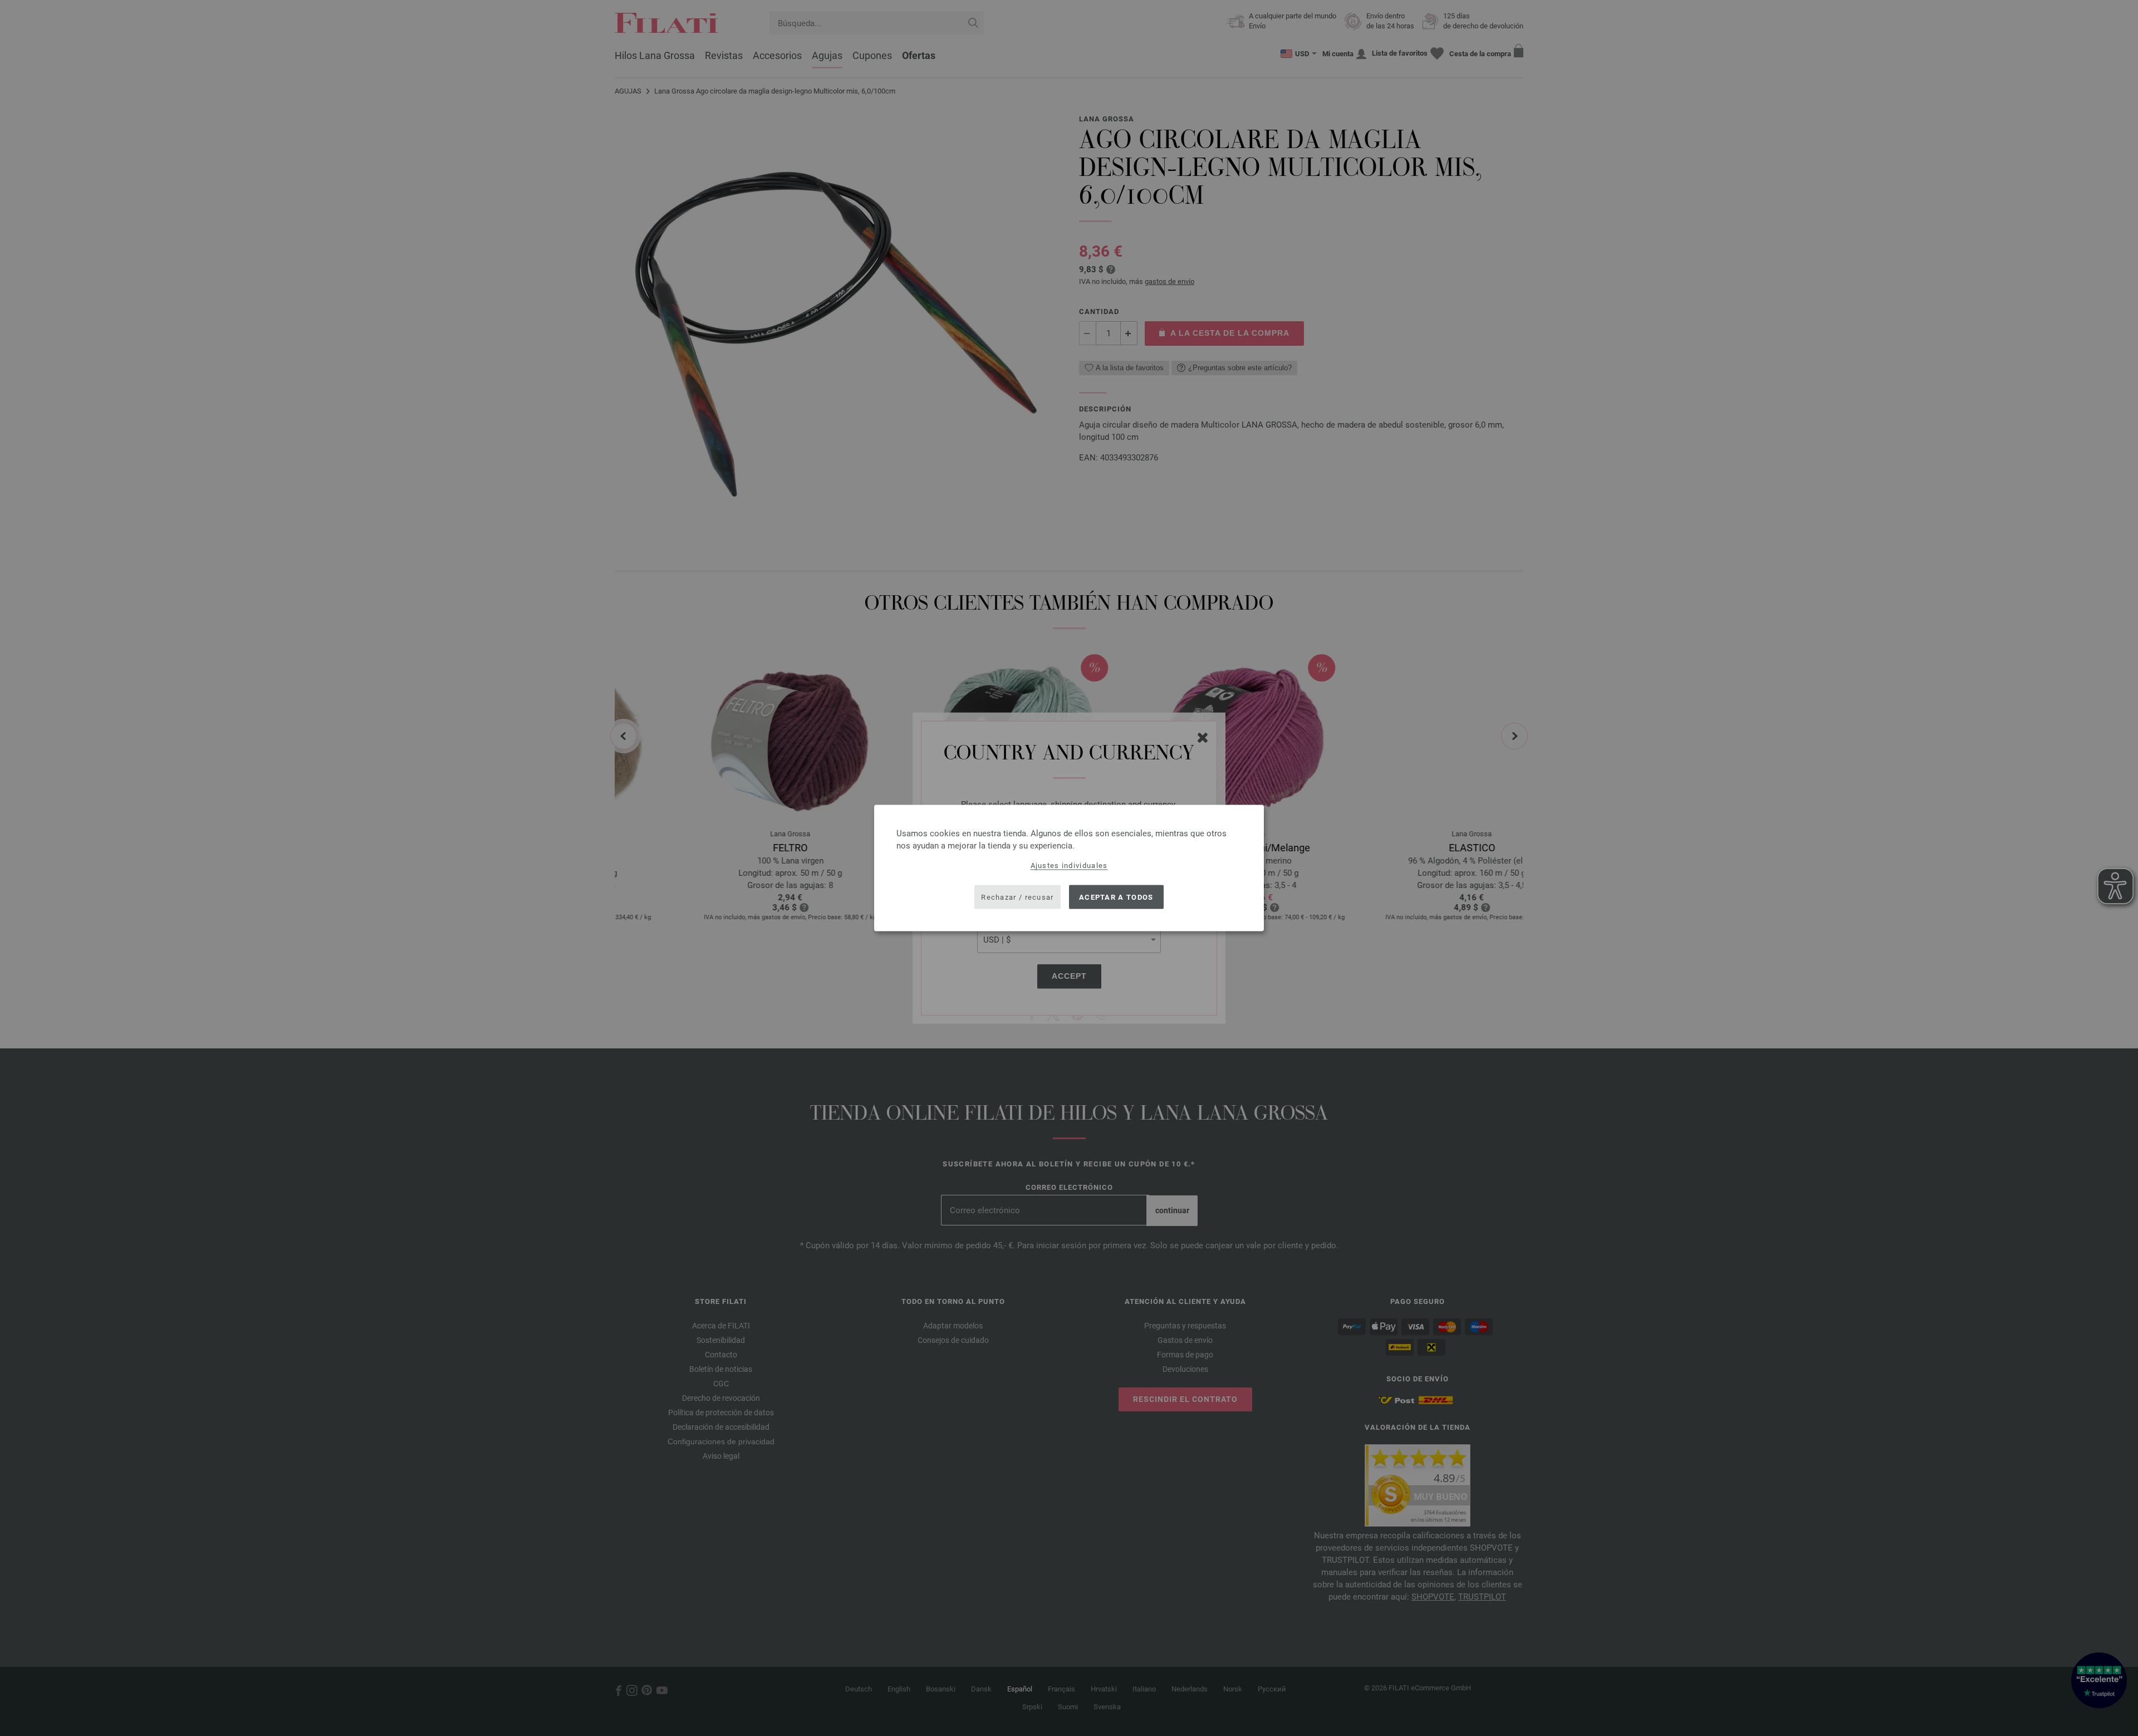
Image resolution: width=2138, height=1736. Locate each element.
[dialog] (1069, 868)
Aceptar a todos (1116, 897)
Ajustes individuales (1069, 865)
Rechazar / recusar (1017, 897)
